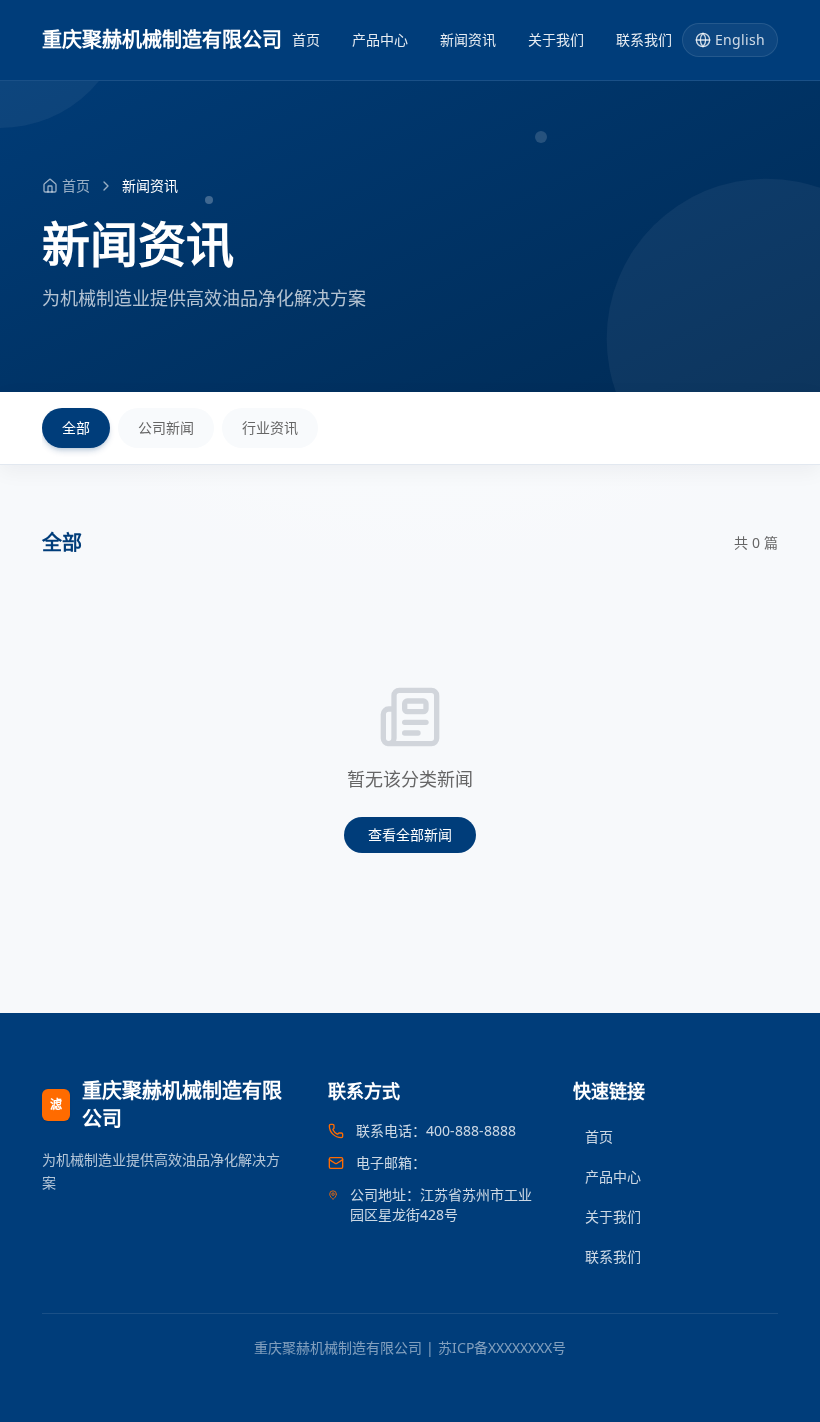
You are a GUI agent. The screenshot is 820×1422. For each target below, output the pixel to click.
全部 (76, 427)
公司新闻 (166, 427)
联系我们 (644, 39)
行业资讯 (270, 427)
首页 (306, 39)
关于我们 (556, 39)
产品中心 (380, 39)
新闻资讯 (468, 39)
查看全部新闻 (410, 834)
